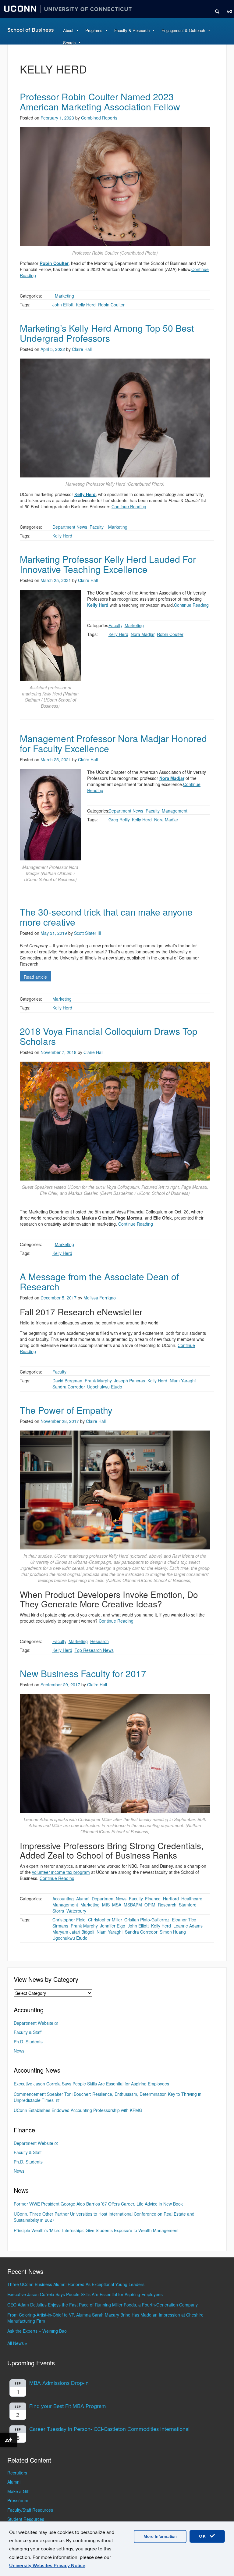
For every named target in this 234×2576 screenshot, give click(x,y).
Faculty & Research (132, 30)
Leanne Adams (188, 1926)
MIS (106, 1905)
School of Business (31, 30)
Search (69, 43)
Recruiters (17, 2473)
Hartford (171, 1899)
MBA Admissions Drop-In (59, 2383)
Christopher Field (69, 1920)
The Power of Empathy (66, 1410)
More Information (160, 2537)
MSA (117, 1905)
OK (204, 2536)
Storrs (58, 1911)
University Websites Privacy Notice (47, 2566)
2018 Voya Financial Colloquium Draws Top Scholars (109, 1036)
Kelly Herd (86, 305)
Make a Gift (18, 2491)
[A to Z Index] (227, 9)
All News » (17, 2343)
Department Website (34, 2023)
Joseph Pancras (129, 1381)
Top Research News (94, 1650)
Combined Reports (99, 118)
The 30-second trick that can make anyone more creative (106, 917)
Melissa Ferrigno (100, 1298)
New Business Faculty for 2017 (83, 1673)
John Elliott (63, 305)
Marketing (64, 296)
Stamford (188, 1905)
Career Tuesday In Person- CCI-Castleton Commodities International (109, 2429)
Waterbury (76, 1911)
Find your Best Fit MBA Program (68, 2406)
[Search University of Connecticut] (215, 9)
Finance (153, 1899)
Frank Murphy (98, 1381)
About (68, 30)
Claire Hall (82, 349)
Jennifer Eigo (113, 1926)
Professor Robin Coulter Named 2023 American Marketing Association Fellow (100, 102)
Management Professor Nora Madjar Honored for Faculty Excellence (113, 743)
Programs (94, 30)
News (19, 2051)
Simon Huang (173, 1932)
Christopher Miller (105, 1920)
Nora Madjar (143, 634)
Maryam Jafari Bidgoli (73, 1932)
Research (99, 1641)
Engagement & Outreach (183, 30)
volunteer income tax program (61, 1872)
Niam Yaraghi (183, 1381)
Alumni (83, 1899)
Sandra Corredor (69, 1387)
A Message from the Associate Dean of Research (99, 1281)
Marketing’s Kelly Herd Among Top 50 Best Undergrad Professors (107, 333)
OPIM (150, 1905)
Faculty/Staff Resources (30, 2510)
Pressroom (18, 2500)
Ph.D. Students (28, 2042)
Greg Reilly (119, 820)
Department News (70, 527)
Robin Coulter (111, 305)
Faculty (96, 527)
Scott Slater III (88, 933)
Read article (35, 977)
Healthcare (192, 1899)
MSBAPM (133, 1905)
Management (175, 811)
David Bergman (67, 1381)
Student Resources (26, 2519)
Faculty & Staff (28, 2032)
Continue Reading (129, 506)
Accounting (63, 1899)
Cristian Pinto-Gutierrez (147, 1920)
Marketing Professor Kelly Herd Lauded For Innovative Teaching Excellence (108, 564)
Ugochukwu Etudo (105, 1387)
